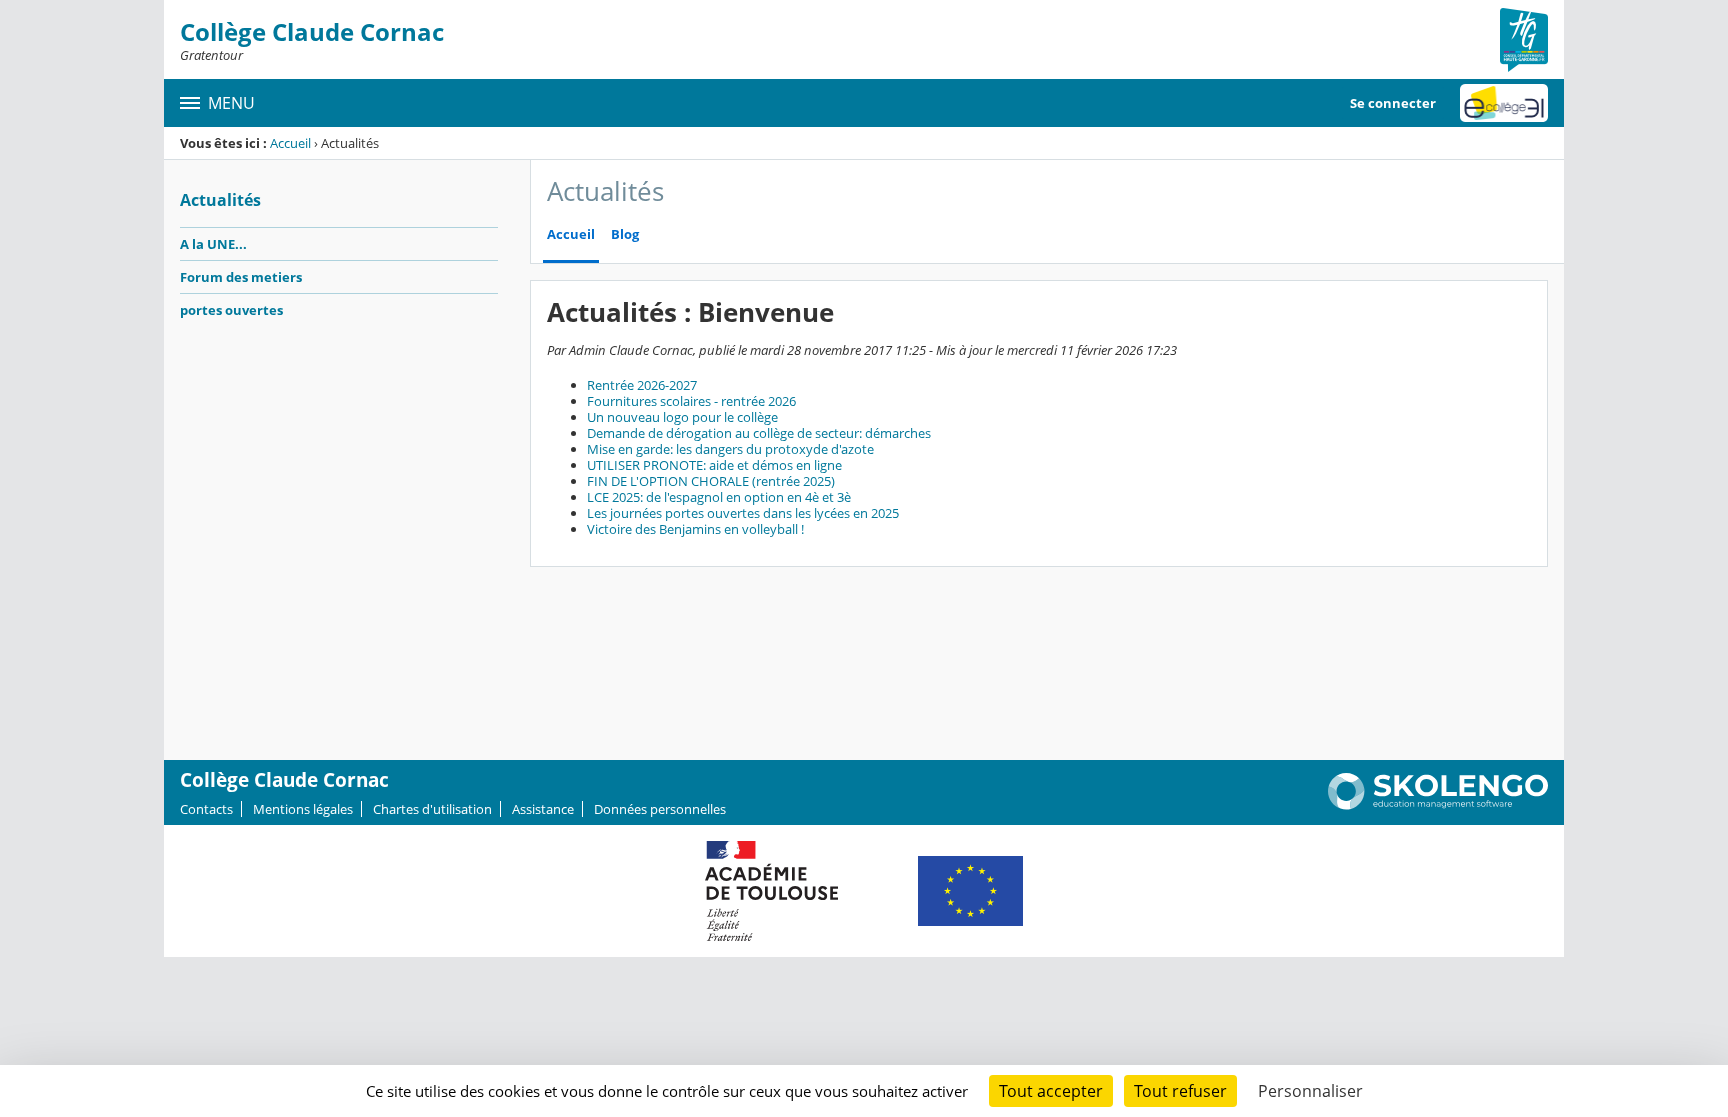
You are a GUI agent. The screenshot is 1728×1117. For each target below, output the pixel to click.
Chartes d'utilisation (432, 809)
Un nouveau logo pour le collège (682, 417)
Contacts (206, 809)
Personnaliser (1310, 1091)
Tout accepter (1051, 1091)
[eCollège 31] (1504, 103)
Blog (625, 234)
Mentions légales (303, 809)
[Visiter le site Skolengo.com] (1438, 805)
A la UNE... (213, 244)
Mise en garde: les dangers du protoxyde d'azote (730, 449)
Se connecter (1393, 103)
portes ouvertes (231, 310)
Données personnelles (660, 809)
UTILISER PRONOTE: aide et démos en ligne (714, 465)
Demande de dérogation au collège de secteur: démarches (759, 433)
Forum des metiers (241, 277)
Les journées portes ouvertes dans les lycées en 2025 (743, 513)
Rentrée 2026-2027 (642, 385)
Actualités (220, 200)
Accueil (290, 143)
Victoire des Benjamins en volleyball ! (695, 529)
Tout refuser (1180, 1091)
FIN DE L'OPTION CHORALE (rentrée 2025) (711, 481)
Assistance (543, 809)
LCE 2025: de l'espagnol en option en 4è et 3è (719, 497)
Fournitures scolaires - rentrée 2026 (691, 401)
